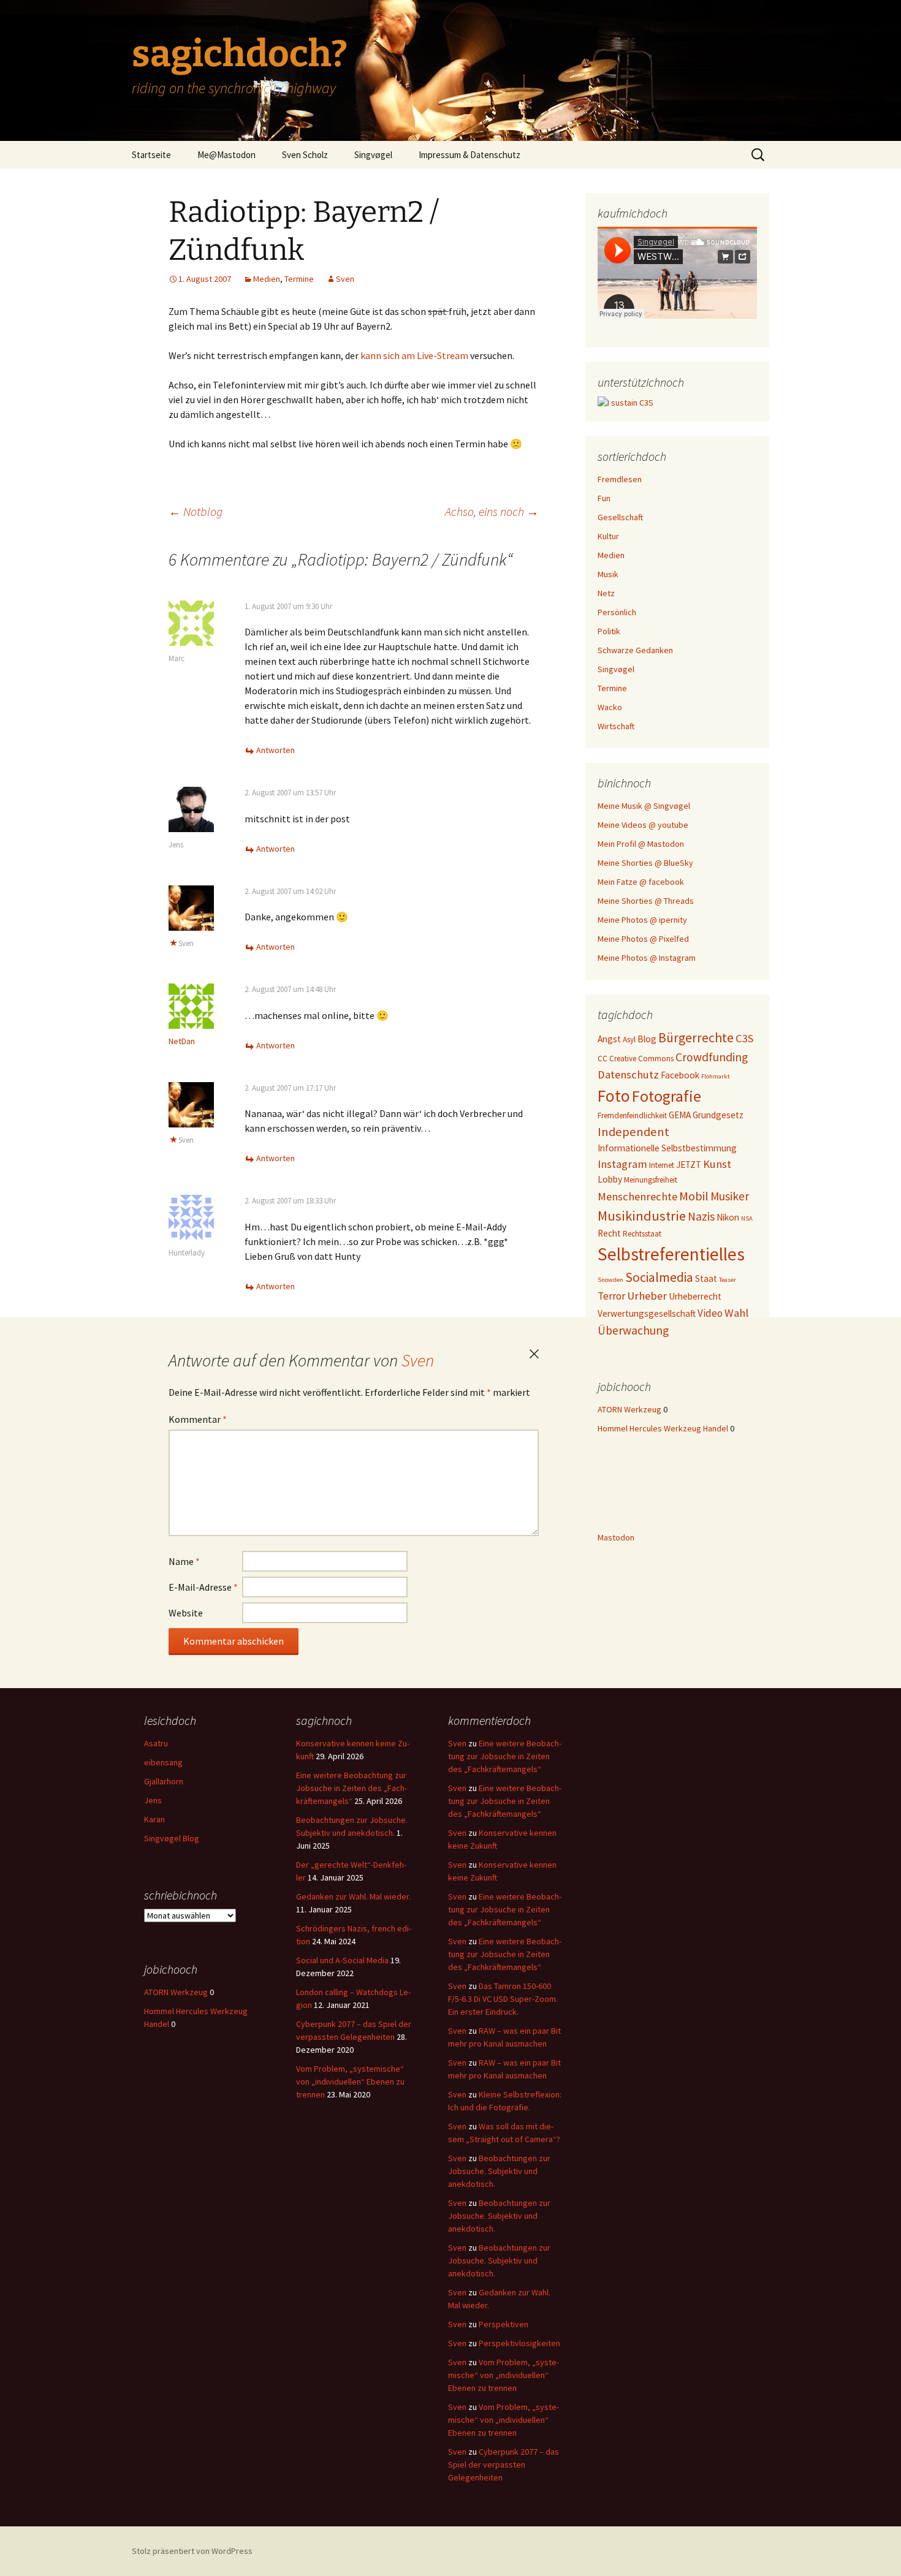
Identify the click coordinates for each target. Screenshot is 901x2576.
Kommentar (198, 1419)
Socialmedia (659, 1277)
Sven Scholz (305, 155)
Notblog (196, 511)
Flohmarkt (716, 1076)
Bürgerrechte (696, 1038)
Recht (609, 1233)
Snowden (610, 1280)
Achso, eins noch (492, 511)
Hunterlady (187, 1253)
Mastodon (616, 1537)
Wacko (610, 707)
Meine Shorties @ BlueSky (645, 863)
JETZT (689, 1165)
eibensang (163, 1762)
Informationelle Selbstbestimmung (667, 1148)
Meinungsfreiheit (651, 1180)
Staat (706, 1279)
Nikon (728, 1217)
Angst (609, 1039)
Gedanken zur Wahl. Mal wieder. (353, 1896)
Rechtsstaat (642, 1234)
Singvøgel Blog (172, 1838)
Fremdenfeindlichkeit (632, 1116)
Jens (176, 845)
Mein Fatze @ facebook (641, 882)
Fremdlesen (620, 479)
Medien (267, 279)
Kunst (717, 1164)
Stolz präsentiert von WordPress (192, 2551)
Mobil (694, 1196)
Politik (609, 631)
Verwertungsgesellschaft (647, 1313)
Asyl (629, 1040)
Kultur (608, 536)
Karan (154, 1819)
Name (184, 1561)
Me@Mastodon (226, 155)
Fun (604, 498)
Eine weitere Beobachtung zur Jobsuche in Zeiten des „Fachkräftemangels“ (352, 1788)
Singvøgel (373, 155)
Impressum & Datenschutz (470, 155)
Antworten (276, 750)
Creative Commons (641, 1059)
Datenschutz (628, 1074)
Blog (647, 1039)
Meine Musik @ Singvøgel (644, 806)
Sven (345, 279)
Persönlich (617, 612)
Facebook (680, 1075)
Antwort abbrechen (534, 1354)
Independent (633, 1132)
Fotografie (667, 1096)
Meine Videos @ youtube (643, 825)
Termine (299, 279)
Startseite (151, 155)
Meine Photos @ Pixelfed (643, 939)
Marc (177, 658)
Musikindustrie (642, 1216)
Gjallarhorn (164, 1781)
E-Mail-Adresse (203, 1587)
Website (186, 1613)
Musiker (730, 1196)
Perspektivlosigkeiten (519, 2343)
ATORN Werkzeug (629, 1409)
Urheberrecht (695, 1296)
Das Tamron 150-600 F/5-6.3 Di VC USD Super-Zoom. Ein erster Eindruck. (503, 1999)
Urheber (647, 1296)
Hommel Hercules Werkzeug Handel (663, 1428)
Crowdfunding (712, 1057)
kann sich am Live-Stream (414, 355)
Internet (662, 1165)
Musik (608, 574)
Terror (611, 1296)
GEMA (680, 1115)
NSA (747, 1218)
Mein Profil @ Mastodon (641, 844)
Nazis (701, 1216)
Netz (606, 593)
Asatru (156, 1743)
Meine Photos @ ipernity (642, 920)
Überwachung (633, 1330)
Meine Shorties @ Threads (646, 901)
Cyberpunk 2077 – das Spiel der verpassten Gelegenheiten (504, 2464)
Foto (614, 1096)
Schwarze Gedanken (635, 650)
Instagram (622, 1164)
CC (603, 1059)
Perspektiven (504, 2324)
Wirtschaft (616, 726)
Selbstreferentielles (671, 1254)
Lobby (610, 1179)
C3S (744, 1038)
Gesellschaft (620, 517)
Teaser (728, 1280)
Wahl (736, 1313)
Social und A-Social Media (342, 1960)
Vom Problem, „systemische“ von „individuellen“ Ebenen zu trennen (350, 2082)
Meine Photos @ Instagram (647, 958)
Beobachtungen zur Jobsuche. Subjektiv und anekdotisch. (499, 2171)
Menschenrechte (637, 1196)
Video (710, 1313)
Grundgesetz (718, 1115)
